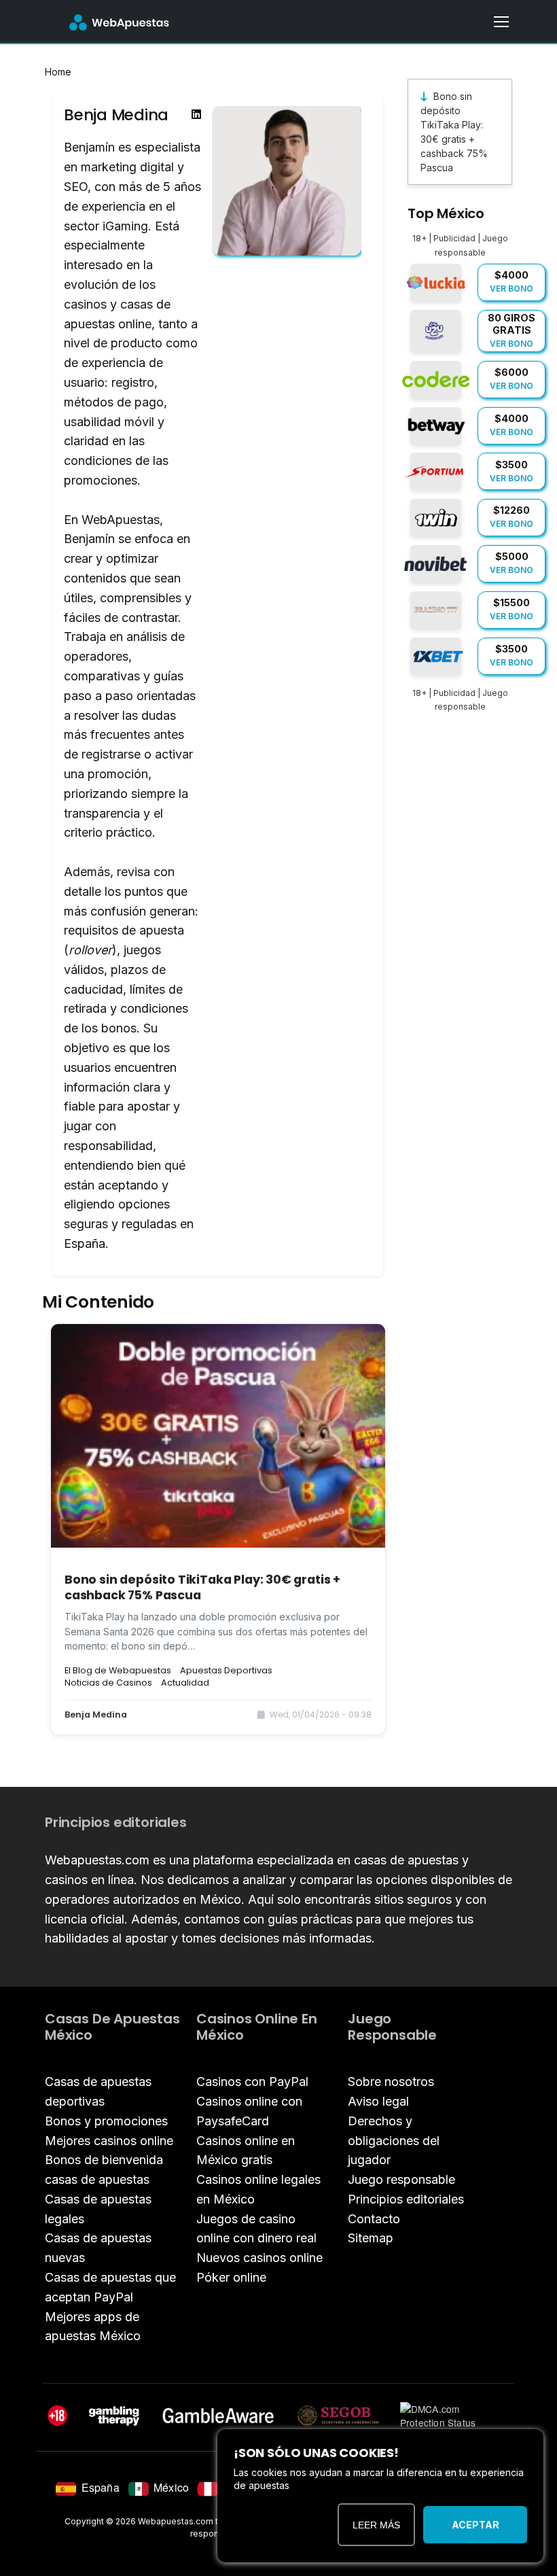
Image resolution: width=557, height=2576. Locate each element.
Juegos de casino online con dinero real (256, 2229)
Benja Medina (96, 1715)
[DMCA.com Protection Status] (453, 2416)
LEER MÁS (376, 2525)
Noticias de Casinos (108, 1683)
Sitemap (371, 2238)
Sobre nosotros (391, 2082)
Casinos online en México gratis (246, 2151)
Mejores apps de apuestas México (93, 2327)
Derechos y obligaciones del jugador (394, 2141)
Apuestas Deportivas (226, 1670)
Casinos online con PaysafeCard (249, 2111)
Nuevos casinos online (259, 2258)
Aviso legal (378, 2101)
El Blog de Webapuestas (118, 1670)
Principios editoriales (406, 2199)
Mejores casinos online (109, 2141)
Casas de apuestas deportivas (98, 2091)
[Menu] (501, 22)
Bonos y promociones (106, 2121)
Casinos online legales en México (258, 2189)
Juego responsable (401, 2179)
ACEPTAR (475, 2525)
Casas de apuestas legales (98, 2209)
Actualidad (185, 1683)
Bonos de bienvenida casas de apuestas (104, 2170)
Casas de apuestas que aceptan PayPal (110, 2287)
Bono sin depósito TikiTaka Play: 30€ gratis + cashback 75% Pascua (454, 132)
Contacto (374, 2219)
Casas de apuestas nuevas (98, 2248)
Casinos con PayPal (252, 2082)
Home (58, 72)
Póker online (231, 2277)
